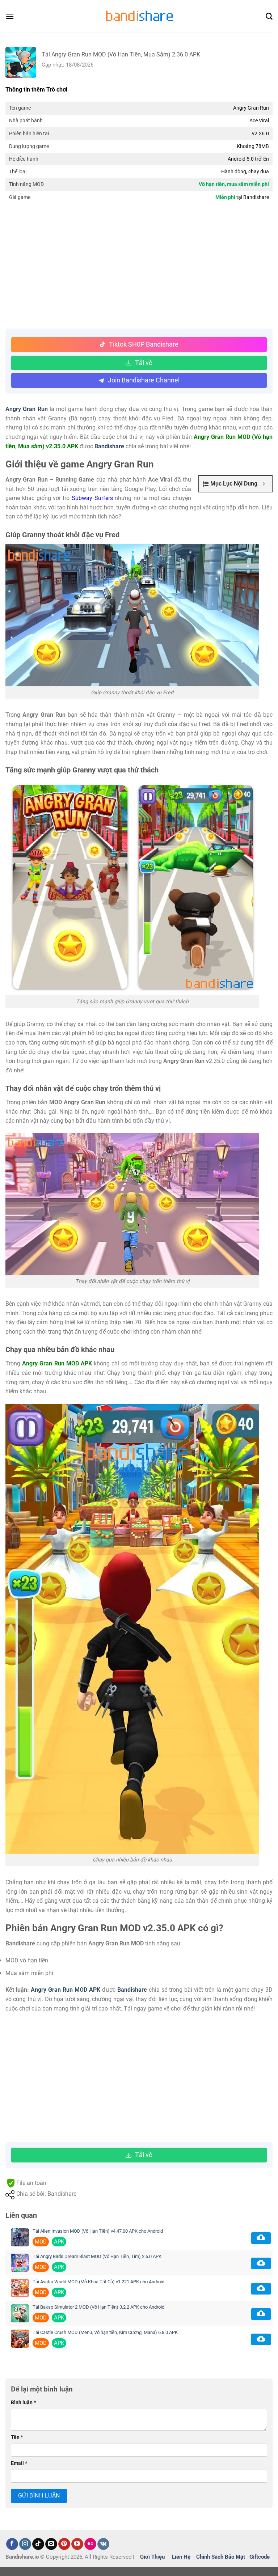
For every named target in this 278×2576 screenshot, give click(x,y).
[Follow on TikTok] (38, 2544)
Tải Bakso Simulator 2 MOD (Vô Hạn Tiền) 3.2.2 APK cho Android (98, 2307)
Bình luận (23, 2403)
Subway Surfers (92, 498)
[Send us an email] (51, 2544)
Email (19, 2463)
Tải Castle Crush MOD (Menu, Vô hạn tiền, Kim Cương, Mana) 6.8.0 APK (105, 2332)
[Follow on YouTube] (77, 2544)
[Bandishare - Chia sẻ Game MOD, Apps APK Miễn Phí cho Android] (139, 16)
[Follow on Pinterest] (64, 2544)
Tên (17, 2437)
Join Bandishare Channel (144, 380)
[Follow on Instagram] (25, 2544)
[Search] (269, 16)
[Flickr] (90, 2544)
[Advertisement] (139, 267)
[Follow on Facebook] (12, 2544)
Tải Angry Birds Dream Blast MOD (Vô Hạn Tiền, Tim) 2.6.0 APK (97, 2256)
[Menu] (10, 16)
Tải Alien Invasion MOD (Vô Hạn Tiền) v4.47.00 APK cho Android (98, 2231)
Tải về (144, 363)
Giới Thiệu (152, 2557)
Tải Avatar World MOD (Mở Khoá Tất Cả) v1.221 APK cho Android (98, 2282)
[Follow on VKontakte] (103, 2544)
